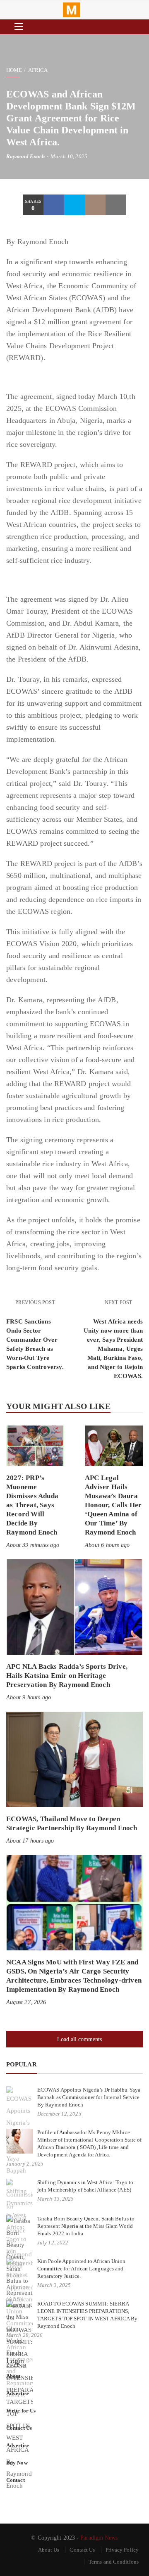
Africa (38, 70)
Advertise (18, 2393)
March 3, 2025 (54, 2285)
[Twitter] (74, 205)
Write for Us (21, 2411)
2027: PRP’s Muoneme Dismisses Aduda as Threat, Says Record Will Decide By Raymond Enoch (32, 1505)
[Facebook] (54, 205)
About (13, 2376)
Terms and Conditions (114, 2562)
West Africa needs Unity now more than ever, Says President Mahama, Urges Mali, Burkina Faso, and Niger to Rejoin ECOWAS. (113, 1349)
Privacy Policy (122, 2550)
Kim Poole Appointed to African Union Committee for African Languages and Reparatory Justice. (82, 2269)
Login (15, 2361)
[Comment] (95, 205)
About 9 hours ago (29, 1697)
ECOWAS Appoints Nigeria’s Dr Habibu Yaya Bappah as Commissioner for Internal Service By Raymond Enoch (89, 2097)
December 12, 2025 (59, 2114)
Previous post (35, 1302)
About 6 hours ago (107, 1545)
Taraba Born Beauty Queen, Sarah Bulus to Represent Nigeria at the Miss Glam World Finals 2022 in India (86, 2226)
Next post (119, 1302)
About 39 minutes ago (33, 1545)
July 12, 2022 (53, 2243)
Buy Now (17, 2463)
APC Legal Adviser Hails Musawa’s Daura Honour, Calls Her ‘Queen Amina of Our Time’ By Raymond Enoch (113, 1505)
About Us (49, 2550)
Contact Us (19, 2428)
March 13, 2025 (55, 2199)
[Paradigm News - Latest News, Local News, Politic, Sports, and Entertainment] (72, 10)
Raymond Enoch (25, 156)
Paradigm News (99, 2538)
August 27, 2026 (26, 2002)
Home (14, 70)
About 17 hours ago (30, 1841)
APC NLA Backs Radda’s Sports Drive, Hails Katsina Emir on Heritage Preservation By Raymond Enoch (67, 1676)
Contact (16, 2480)
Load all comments (79, 2039)
